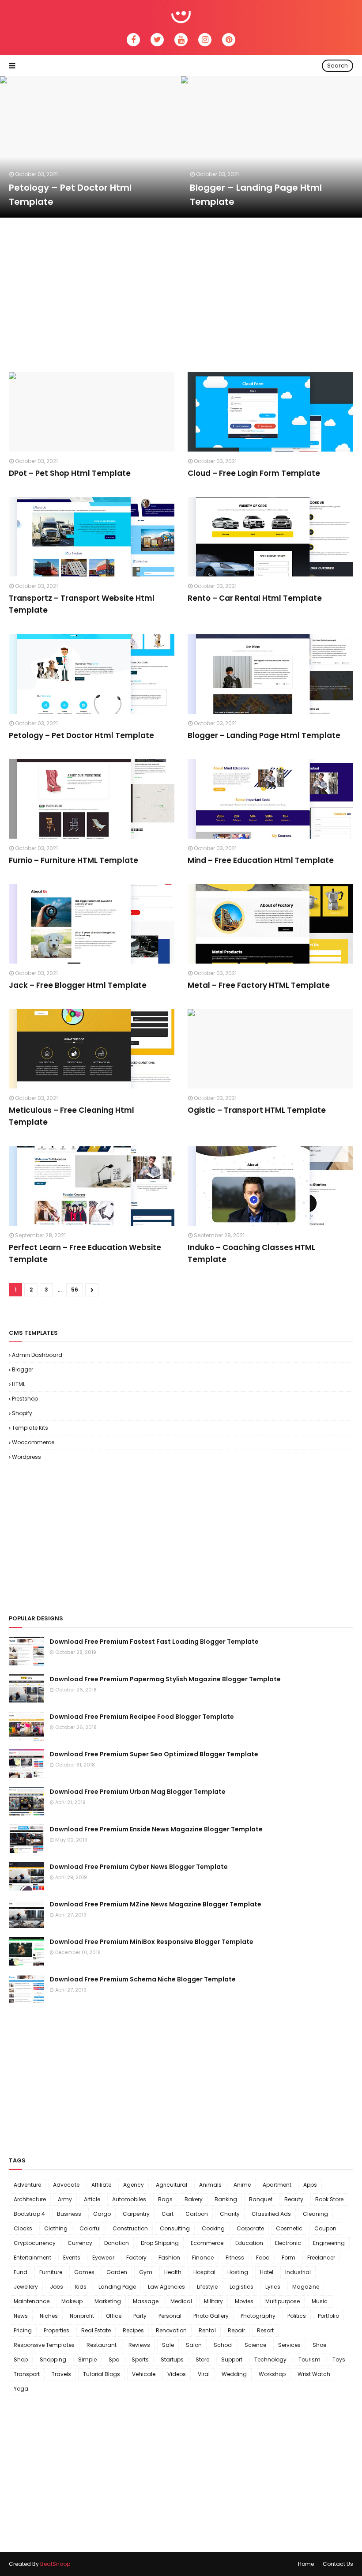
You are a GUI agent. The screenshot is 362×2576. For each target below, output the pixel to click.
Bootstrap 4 (29, 2214)
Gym (146, 2272)
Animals (210, 2185)
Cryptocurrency (35, 2243)
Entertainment (32, 2258)
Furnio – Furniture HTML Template (74, 860)
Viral (204, 2374)
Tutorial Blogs (102, 2374)
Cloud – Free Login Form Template (254, 473)
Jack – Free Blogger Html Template (78, 985)
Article (92, 2199)
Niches (49, 2316)
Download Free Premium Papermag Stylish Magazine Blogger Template (165, 1679)
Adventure (27, 2185)
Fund (21, 2272)
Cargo (102, 2214)
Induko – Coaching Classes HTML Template (251, 1253)
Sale (168, 2345)
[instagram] (205, 40)
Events (72, 2258)
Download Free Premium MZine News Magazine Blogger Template (155, 1904)
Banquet (261, 2199)
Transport (27, 2374)
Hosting (238, 2272)
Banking (226, 2199)
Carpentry (136, 2214)
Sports (140, 2359)
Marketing (108, 2301)
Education (249, 2243)
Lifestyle (207, 2287)
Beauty (294, 2199)
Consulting (175, 2228)
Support (232, 2359)
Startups (172, 2359)
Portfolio (328, 2316)
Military (213, 2301)
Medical (181, 2301)
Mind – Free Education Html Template (261, 860)
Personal (170, 2316)
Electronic (288, 2243)
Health (173, 2272)
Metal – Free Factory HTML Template (259, 985)
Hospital (204, 2272)
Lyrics (273, 2287)
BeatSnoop (55, 2564)
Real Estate (96, 2330)
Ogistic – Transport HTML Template (257, 1110)
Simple (87, 2359)
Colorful (90, 2228)
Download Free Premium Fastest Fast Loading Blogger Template (154, 1642)
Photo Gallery (211, 2316)
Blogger (23, 1369)
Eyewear (103, 2258)
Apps (310, 2185)
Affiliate (101, 2185)
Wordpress (26, 1457)
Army (65, 2199)
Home (306, 2564)
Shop (21, 2359)
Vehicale (144, 2374)
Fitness (235, 2258)
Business (69, 2214)
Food (263, 2258)
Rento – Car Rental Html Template (255, 598)
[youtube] (181, 40)
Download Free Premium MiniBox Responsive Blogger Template (151, 1942)
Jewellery (26, 2287)
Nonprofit (82, 2316)
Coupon (325, 2228)
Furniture (51, 2272)
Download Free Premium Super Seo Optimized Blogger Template (154, 1754)
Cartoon (197, 2214)
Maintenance (32, 2301)
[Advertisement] (170, 293)
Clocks (23, 2228)
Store (202, 2359)
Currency (80, 2243)
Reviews (139, 2345)
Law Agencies (166, 2287)
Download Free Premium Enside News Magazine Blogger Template (156, 1829)
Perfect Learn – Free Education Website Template (85, 1253)
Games (84, 2272)
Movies (244, 2301)
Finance (203, 2258)
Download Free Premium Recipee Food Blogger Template (142, 1717)
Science (255, 2345)
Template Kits (30, 1428)
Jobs (57, 2287)
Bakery (194, 2199)
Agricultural (172, 2185)
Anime (242, 2185)
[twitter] (157, 40)
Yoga (21, 2389)
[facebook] (133, 40)
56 (75, 1290)
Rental (207, 2330)
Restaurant (102, 2345)
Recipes (133, 2330)
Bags (165, 2199)
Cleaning (315, 2214)
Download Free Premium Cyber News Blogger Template (139, 1867)
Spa (114, 2359)
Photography (258, 2316)
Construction (130, 2228)
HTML (19, 1384)
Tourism (309, 2359)
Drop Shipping (160, 2243)
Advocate (66, 2185)
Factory (136, 2258)
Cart (168, 2214)
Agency (134, 2185)
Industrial (298, 2272)
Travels (61, 2374)
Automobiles (129, 2199)
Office (114, 2316)
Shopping (53, 2359)
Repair (236, 2330)
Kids (81, 2287)
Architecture (30, 2199)
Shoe (319, 2345)
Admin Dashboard (37, 1355)
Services (289, 2345)
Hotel (267, 2272)
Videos (177, 2374)
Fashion (169, 2258)
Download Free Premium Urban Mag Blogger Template (138, 1792)
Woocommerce (33, 1442)
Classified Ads (271, 2214)
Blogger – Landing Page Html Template (256, 195)
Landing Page (117, 2287)
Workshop (272, 2374)
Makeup (72, 2301)
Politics (297, 2316)
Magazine (306, 2287)
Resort (265, 2330)
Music (320, 2301)
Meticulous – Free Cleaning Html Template (72, 1116)
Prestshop (25, 1399)
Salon (194, 2345)
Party (140, 2316)
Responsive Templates (44, 2345)
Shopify (22, 1413)
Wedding (234, 2374)
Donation (117, 2243)
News (21, 2316)
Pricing (23, 2330)
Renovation (171, 2330)
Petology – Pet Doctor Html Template (70, 195)
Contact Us (338, 2564)
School (223, 2345)
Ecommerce (207, 2243)
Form (288, 2258)
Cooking (213, 2228)
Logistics (241, 2287)
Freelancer (321, 2258)
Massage (146, 2301)
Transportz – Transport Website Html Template (82, 604)
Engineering (329, 2243)
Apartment (277, 2185)
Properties (57, 2330)
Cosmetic (289, 2228)
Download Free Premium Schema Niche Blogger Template (143, 1979)
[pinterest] (229, 40)
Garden (117, 2272)
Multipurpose (283, 2301)
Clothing (56, 2228)
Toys (339, 2359)
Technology (270, 2359)
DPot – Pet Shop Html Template (70, 473)
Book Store (329, 2199)
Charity (230, 2214)
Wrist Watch (314, 2374)
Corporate (250, 2228)
